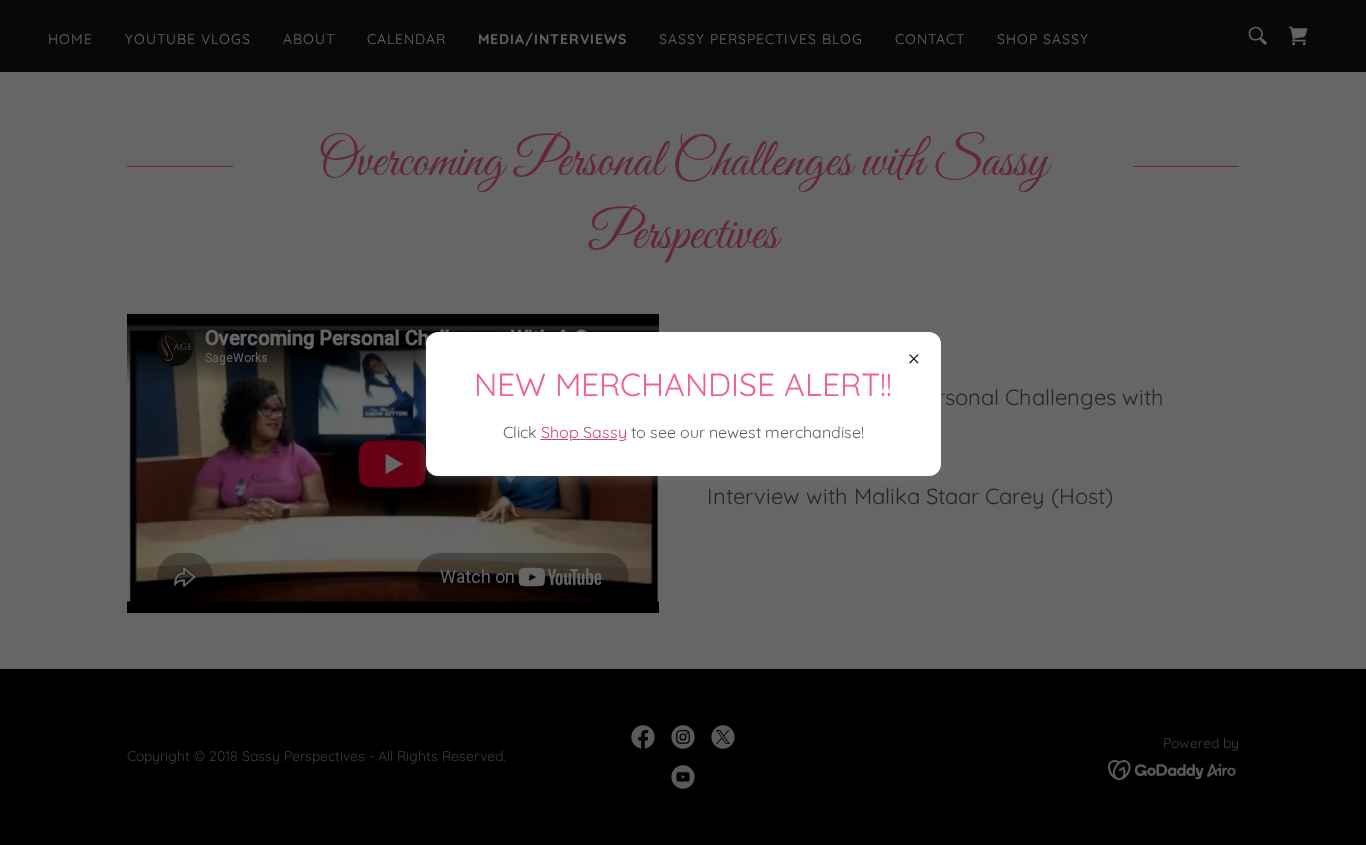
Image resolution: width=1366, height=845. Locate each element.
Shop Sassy (584, 432)
